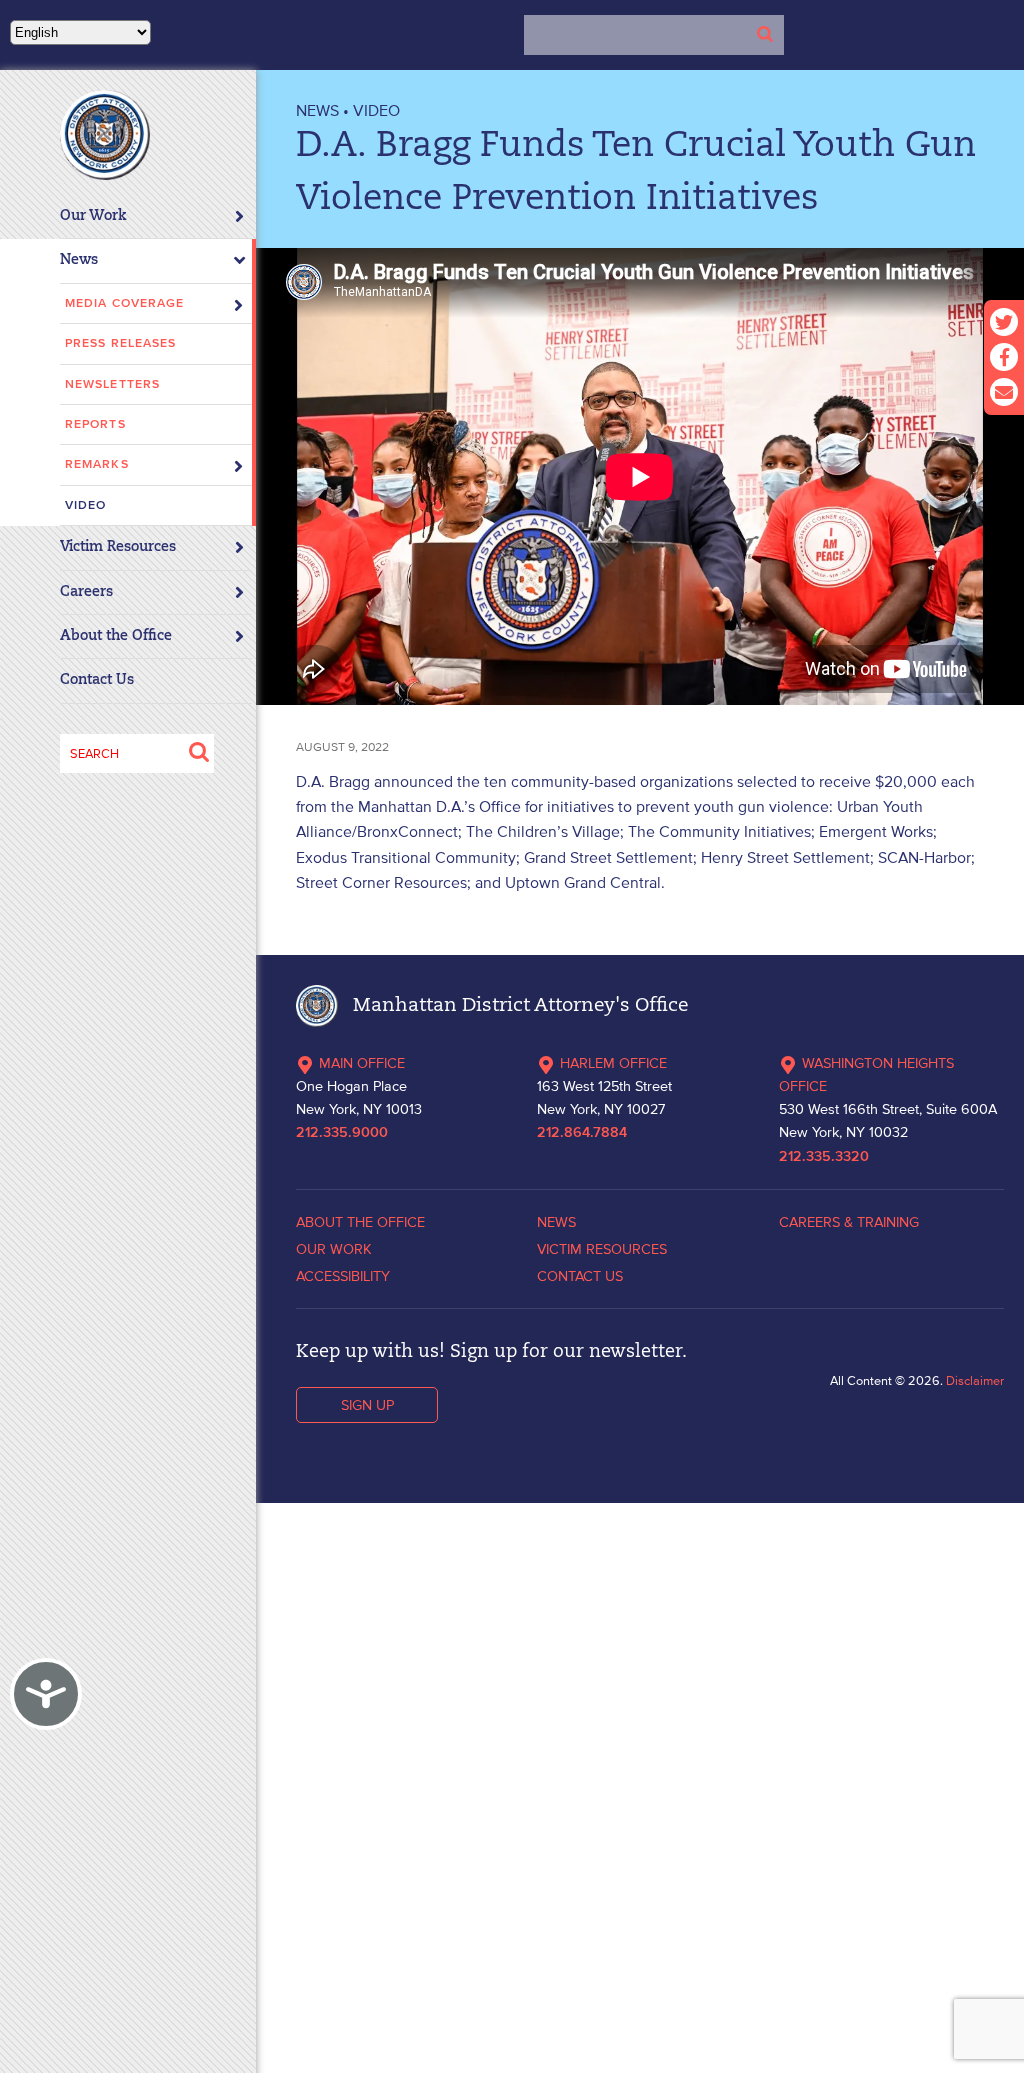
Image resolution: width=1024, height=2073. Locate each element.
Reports (95, 424)
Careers (86, 592)
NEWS (317, 110)
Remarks (97, 464)
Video (86, 505)
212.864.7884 (582, 1133)
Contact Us (97, 680)
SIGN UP (367, 1405)
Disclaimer (975, 1380)
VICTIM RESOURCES (602, 1249)
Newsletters (112, 384)
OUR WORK (334, 1249)
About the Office (116, 636)
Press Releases (120, 343)
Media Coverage (124, 303)
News (79, 260)
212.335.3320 (824, 1157)
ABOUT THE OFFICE (360, 1222)
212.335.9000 (342, 1133)
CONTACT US (580, 1276)
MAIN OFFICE (362, 1063)
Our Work (93, 216)
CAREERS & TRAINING (849, 1222)
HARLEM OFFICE (613, 1063)
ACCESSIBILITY (343, 1276)
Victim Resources (118, 547)
